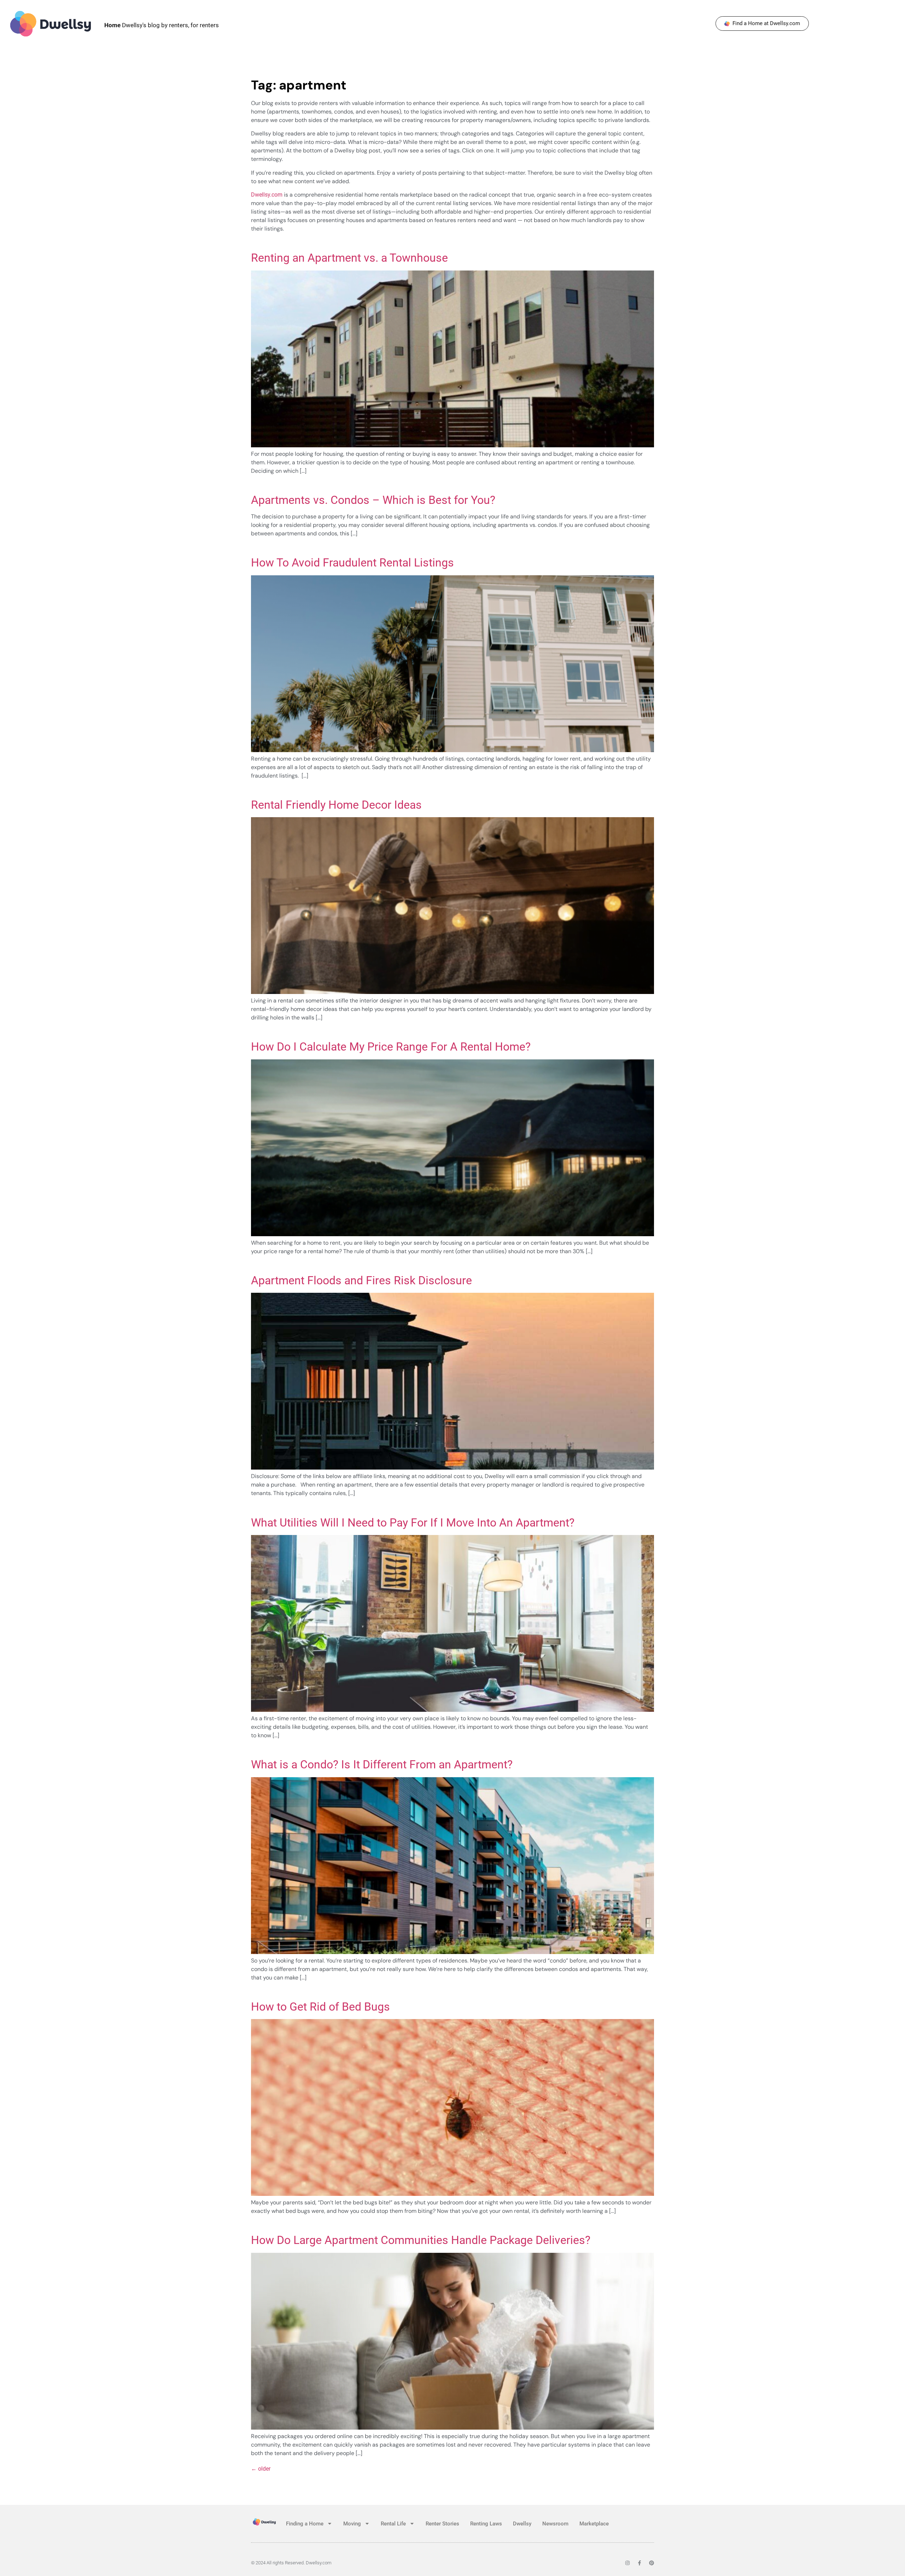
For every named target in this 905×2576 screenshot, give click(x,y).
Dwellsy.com (267, 195)
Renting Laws (486, 2524)
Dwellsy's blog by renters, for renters (162, 25)
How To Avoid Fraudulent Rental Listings (352, 563)
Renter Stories (442, 2524)
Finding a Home (305, 2524)
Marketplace (594, 2524)
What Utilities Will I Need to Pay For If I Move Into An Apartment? (413, 1523)
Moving (352, 2524)
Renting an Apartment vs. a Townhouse (349, 258)
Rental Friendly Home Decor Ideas (336, 805)
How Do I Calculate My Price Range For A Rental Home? (391, 1047)
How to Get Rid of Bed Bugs (320, 2007)
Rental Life (393, 2524)
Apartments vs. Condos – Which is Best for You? (373, 500)
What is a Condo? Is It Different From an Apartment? (382, 1764)
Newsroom (555, 2524)
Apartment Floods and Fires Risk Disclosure (361, 1280)
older (261, 2469)
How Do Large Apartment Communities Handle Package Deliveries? (421, 2240)
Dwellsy (522, 2524)
